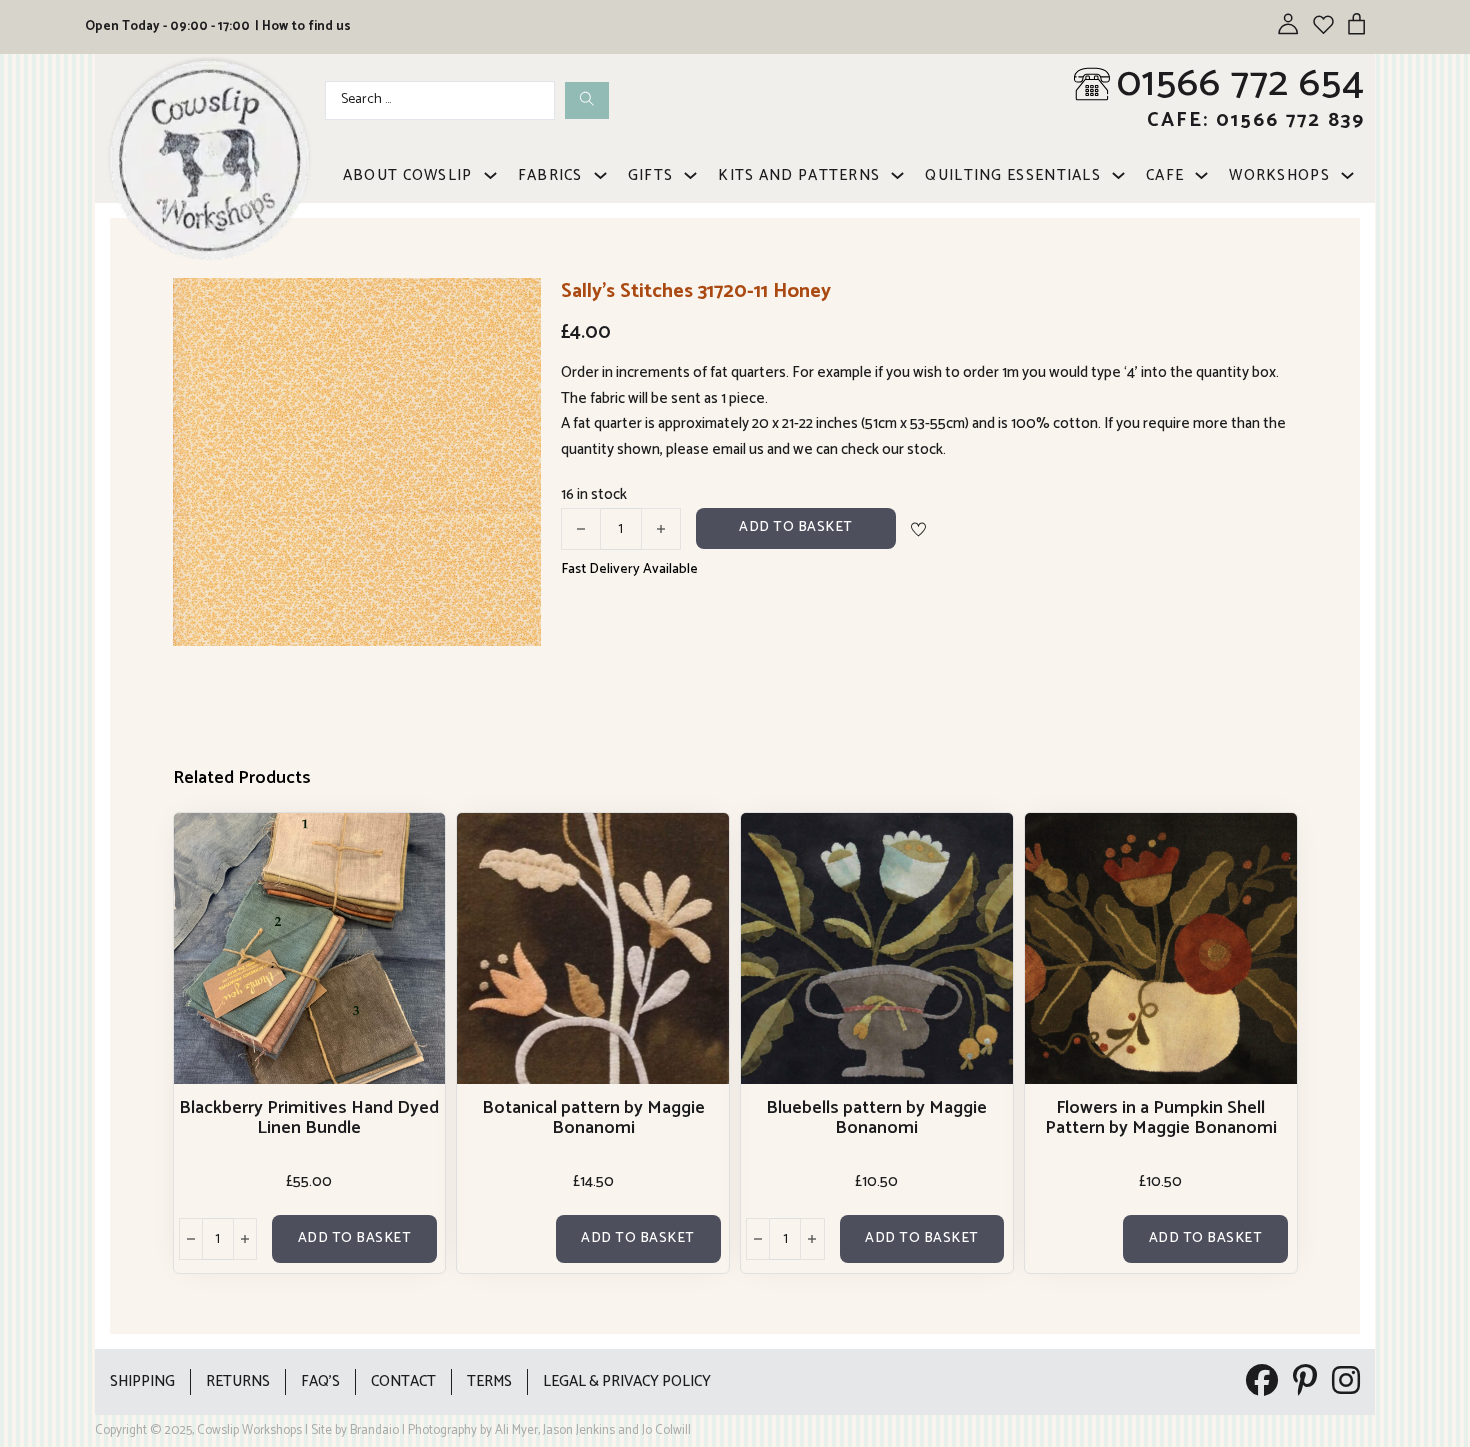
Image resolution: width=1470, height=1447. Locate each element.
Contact (403, 1381)
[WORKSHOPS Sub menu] (1347, 175)
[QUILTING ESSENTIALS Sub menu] (1118, 175)
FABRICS (550, 175)
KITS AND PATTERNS (799, 175)
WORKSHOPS (1279, 175)
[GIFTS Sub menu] (690, 175)
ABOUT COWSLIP (408, 175)
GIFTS (651, 175)
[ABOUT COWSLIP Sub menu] (490, 175)
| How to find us (303, 26)
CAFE (1165, 175)
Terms (489, 1381)
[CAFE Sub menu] (1201, 175)
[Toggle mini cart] (1356, 23)
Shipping (142, 1381)
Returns (238, 1381)
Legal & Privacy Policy (627, 1381)
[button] (514, 305)
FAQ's (320, 1381)
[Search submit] (587, 100)
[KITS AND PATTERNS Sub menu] (897, 175)
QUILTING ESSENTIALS (1013, 175)
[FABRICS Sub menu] (600, 175)
